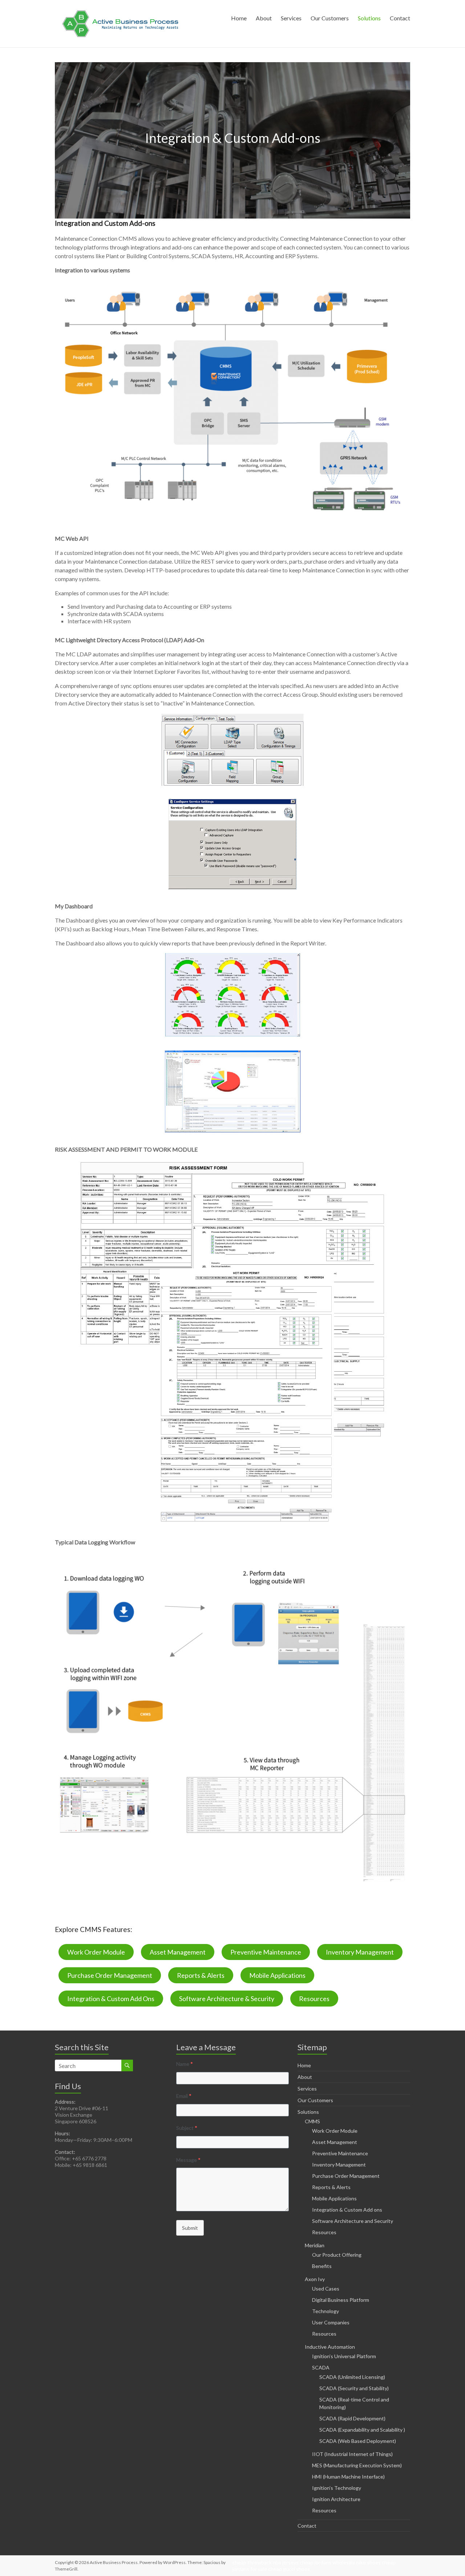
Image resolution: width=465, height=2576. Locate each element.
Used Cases (326, 2289)
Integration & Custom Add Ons (111, 1999)
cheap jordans (316, 2562)
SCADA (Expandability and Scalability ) (362, 2430)
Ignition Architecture (336, 2499)
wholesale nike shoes (357, 2562)
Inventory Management (360, 1952)
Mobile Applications (277, 1975)
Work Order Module (96, 1952)
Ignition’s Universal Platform (344, 2356)
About (264, 18)
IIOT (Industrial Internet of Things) (352, 2454)
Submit (190, 2228)
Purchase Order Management (110, 1975)
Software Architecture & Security (227, 1999)
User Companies (331, 2322)
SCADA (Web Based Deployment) (358, 2441)
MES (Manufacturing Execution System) (357, 2465)
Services (291, 18)
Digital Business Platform (341, 2300)
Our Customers (330, 18)
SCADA (321, 2367)
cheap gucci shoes (289, 2569)
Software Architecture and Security (353, 2221)
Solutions (369, 18)
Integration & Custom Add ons (347, 2210)
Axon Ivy (315, 2279)
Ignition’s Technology (337, 2488)
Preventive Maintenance (266, 1952)
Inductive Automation (330, 2347)
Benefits (322, 2266)
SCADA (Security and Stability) (354, 2388)
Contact (400, 18)
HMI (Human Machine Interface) (348, 2477)
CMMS (312, 2121)
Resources (314, 1999)
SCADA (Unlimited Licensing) (352, 2377)
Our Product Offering (337, 2255)
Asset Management (178, 1952)
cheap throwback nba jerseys (266, 2562)
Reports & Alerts (201, 1975)
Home (239, 18)
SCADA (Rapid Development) (352, 2418)
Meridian (315, 2245)
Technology (325, 2311)
